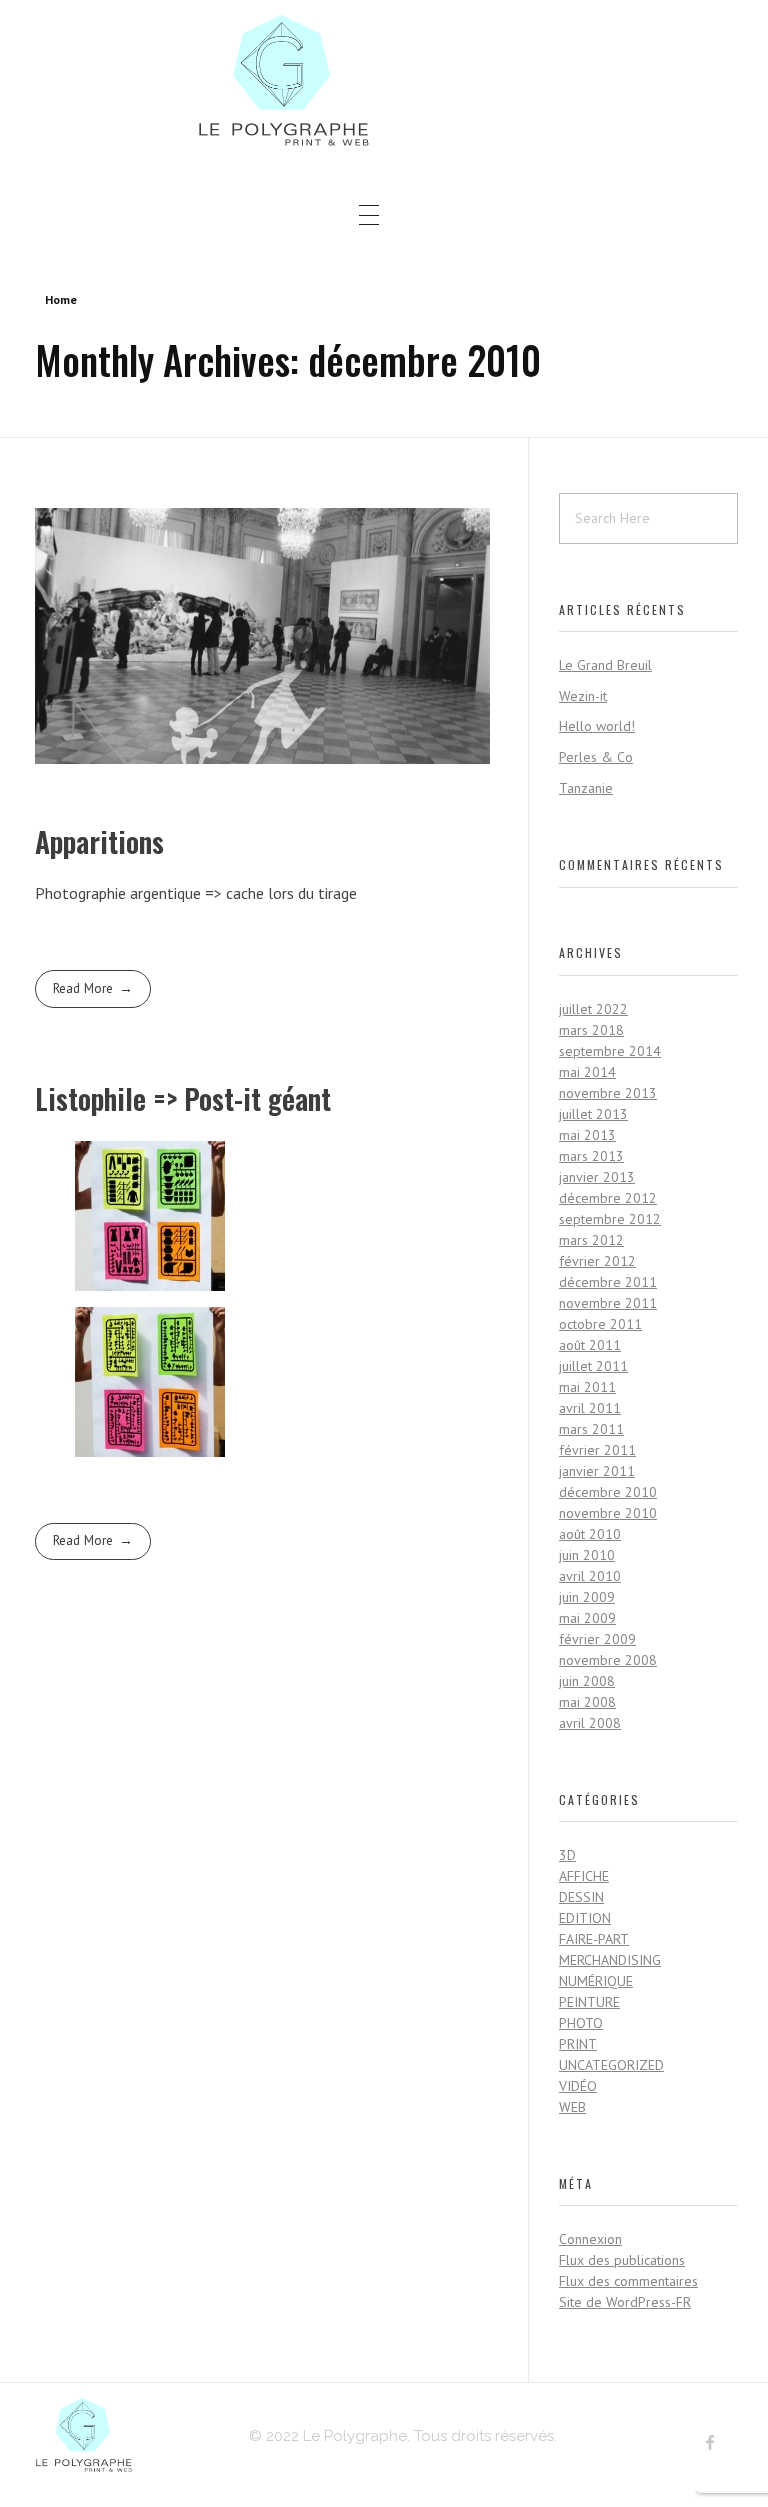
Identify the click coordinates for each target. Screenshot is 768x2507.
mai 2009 (587, 1618)
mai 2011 (587, 1387)
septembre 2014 (610, 1051)
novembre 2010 (608, 1513)
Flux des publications (622, 2260)
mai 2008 (587, 1702)
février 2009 (597, 1639)
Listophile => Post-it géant (183, 1098)
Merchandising (610, 1960)
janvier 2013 (597, 1177)
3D (567, 1855)
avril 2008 (590, 1723)
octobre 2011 (600, 1324)
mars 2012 (591, 1240)
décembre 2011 (608, 1282)
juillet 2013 (593, 1114)
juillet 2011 (593, 1366)
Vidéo (578, 2086)
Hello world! (597, 726)
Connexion (590, 2239)
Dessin (581, 1897)
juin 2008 (587, 1681)
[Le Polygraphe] (369, 80)
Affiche (584, 1876)
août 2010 (590, 1534)
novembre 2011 (608, 1303)
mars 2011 (591, 1429)
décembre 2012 (608, 1198)
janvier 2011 (597, 1471)
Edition (585, 1918)
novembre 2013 (608, 1093)
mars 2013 (591, 1156)
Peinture (589, 2002)
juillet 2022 (593, 1009)
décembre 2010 (608, 1492)
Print (578, 2044)
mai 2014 (587, 1072)
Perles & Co (596, 757)
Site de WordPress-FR (625, 2302)
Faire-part (594, 1939)
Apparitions (99, 841)
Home (61, 299)
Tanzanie (586, 788)
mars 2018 (591, 1030)
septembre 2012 (610, 1219)
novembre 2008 (608, 1660)
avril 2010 (590, 1576)
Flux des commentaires (628, 2281)
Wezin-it (583, 696)
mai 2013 (587, 1135)
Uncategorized (611, 2065)
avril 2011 (590, 1408)
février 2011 (597, 1450)
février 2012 (597, 1261)
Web (572, 2107)
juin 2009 (587, 1597)
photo (581, 2023)
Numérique (596, 1981)
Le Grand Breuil (605, 665)
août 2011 (590, 1345)
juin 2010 (587, 1555)
